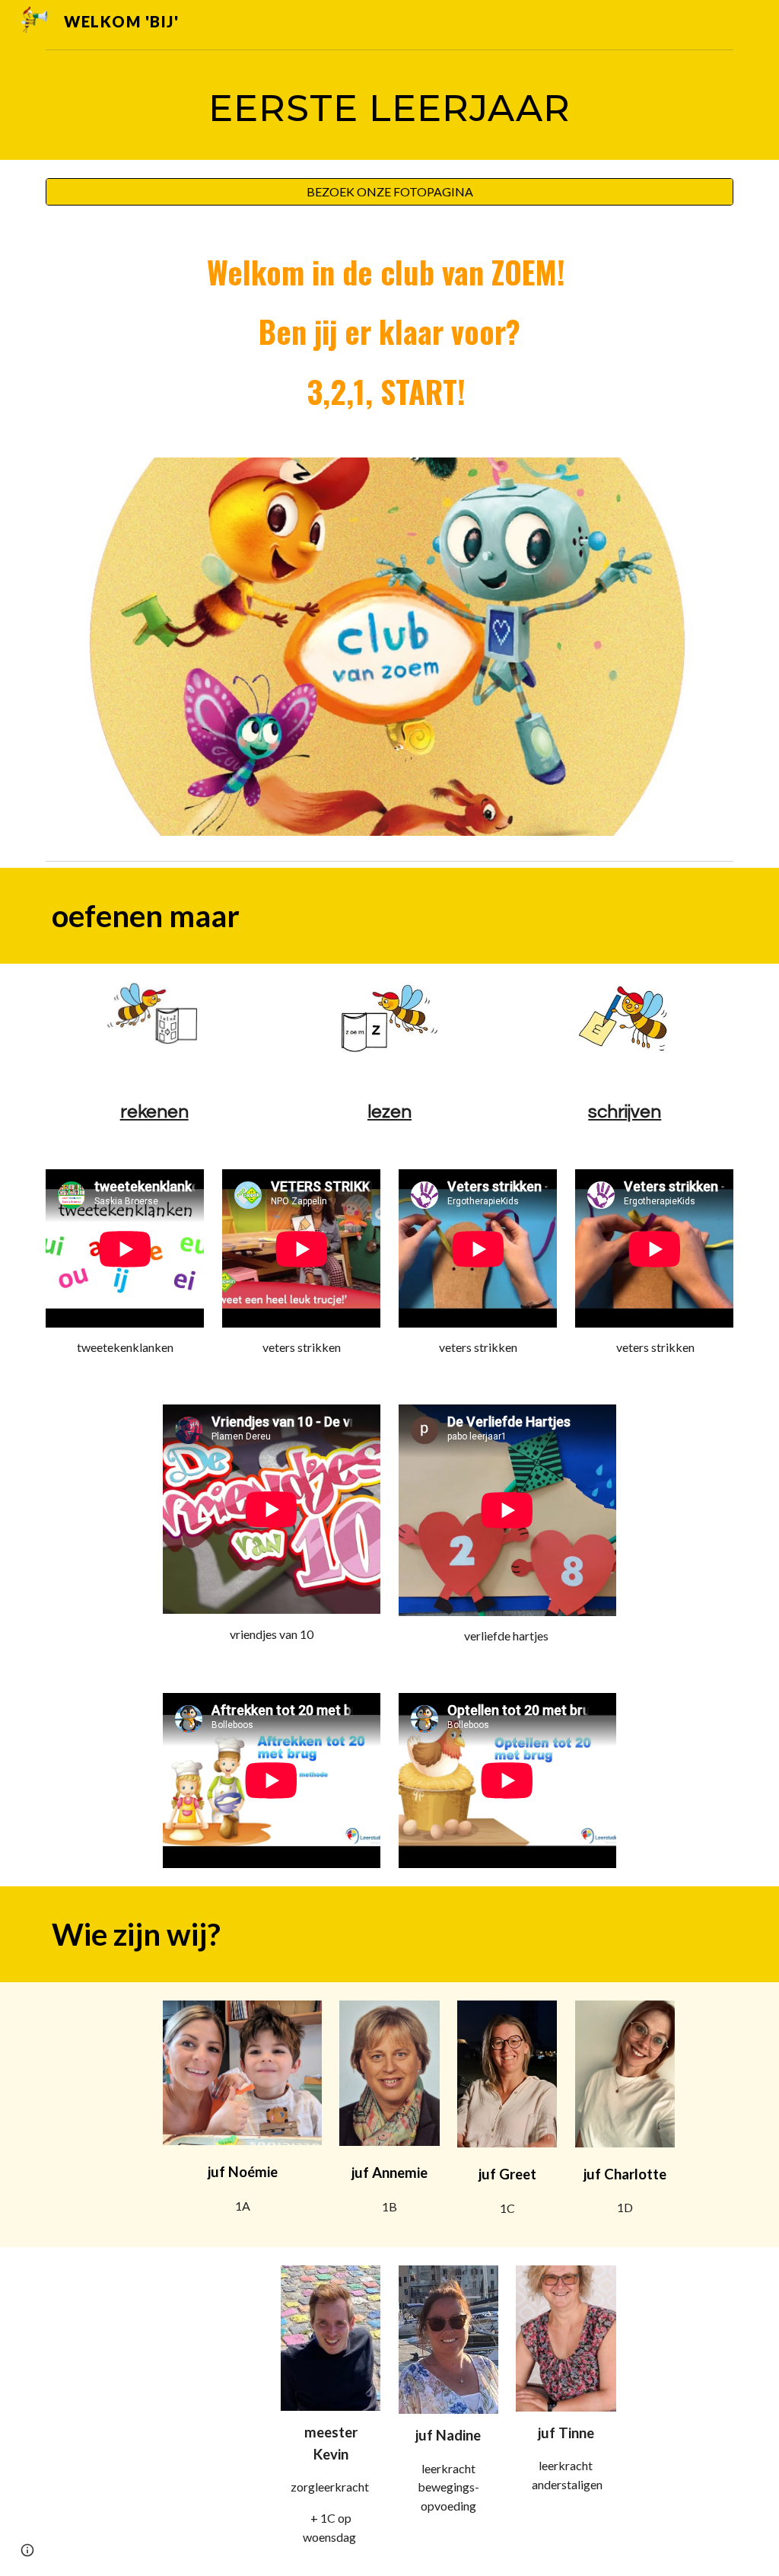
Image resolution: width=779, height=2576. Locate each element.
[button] (27, 2550)
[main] (390, 108)
